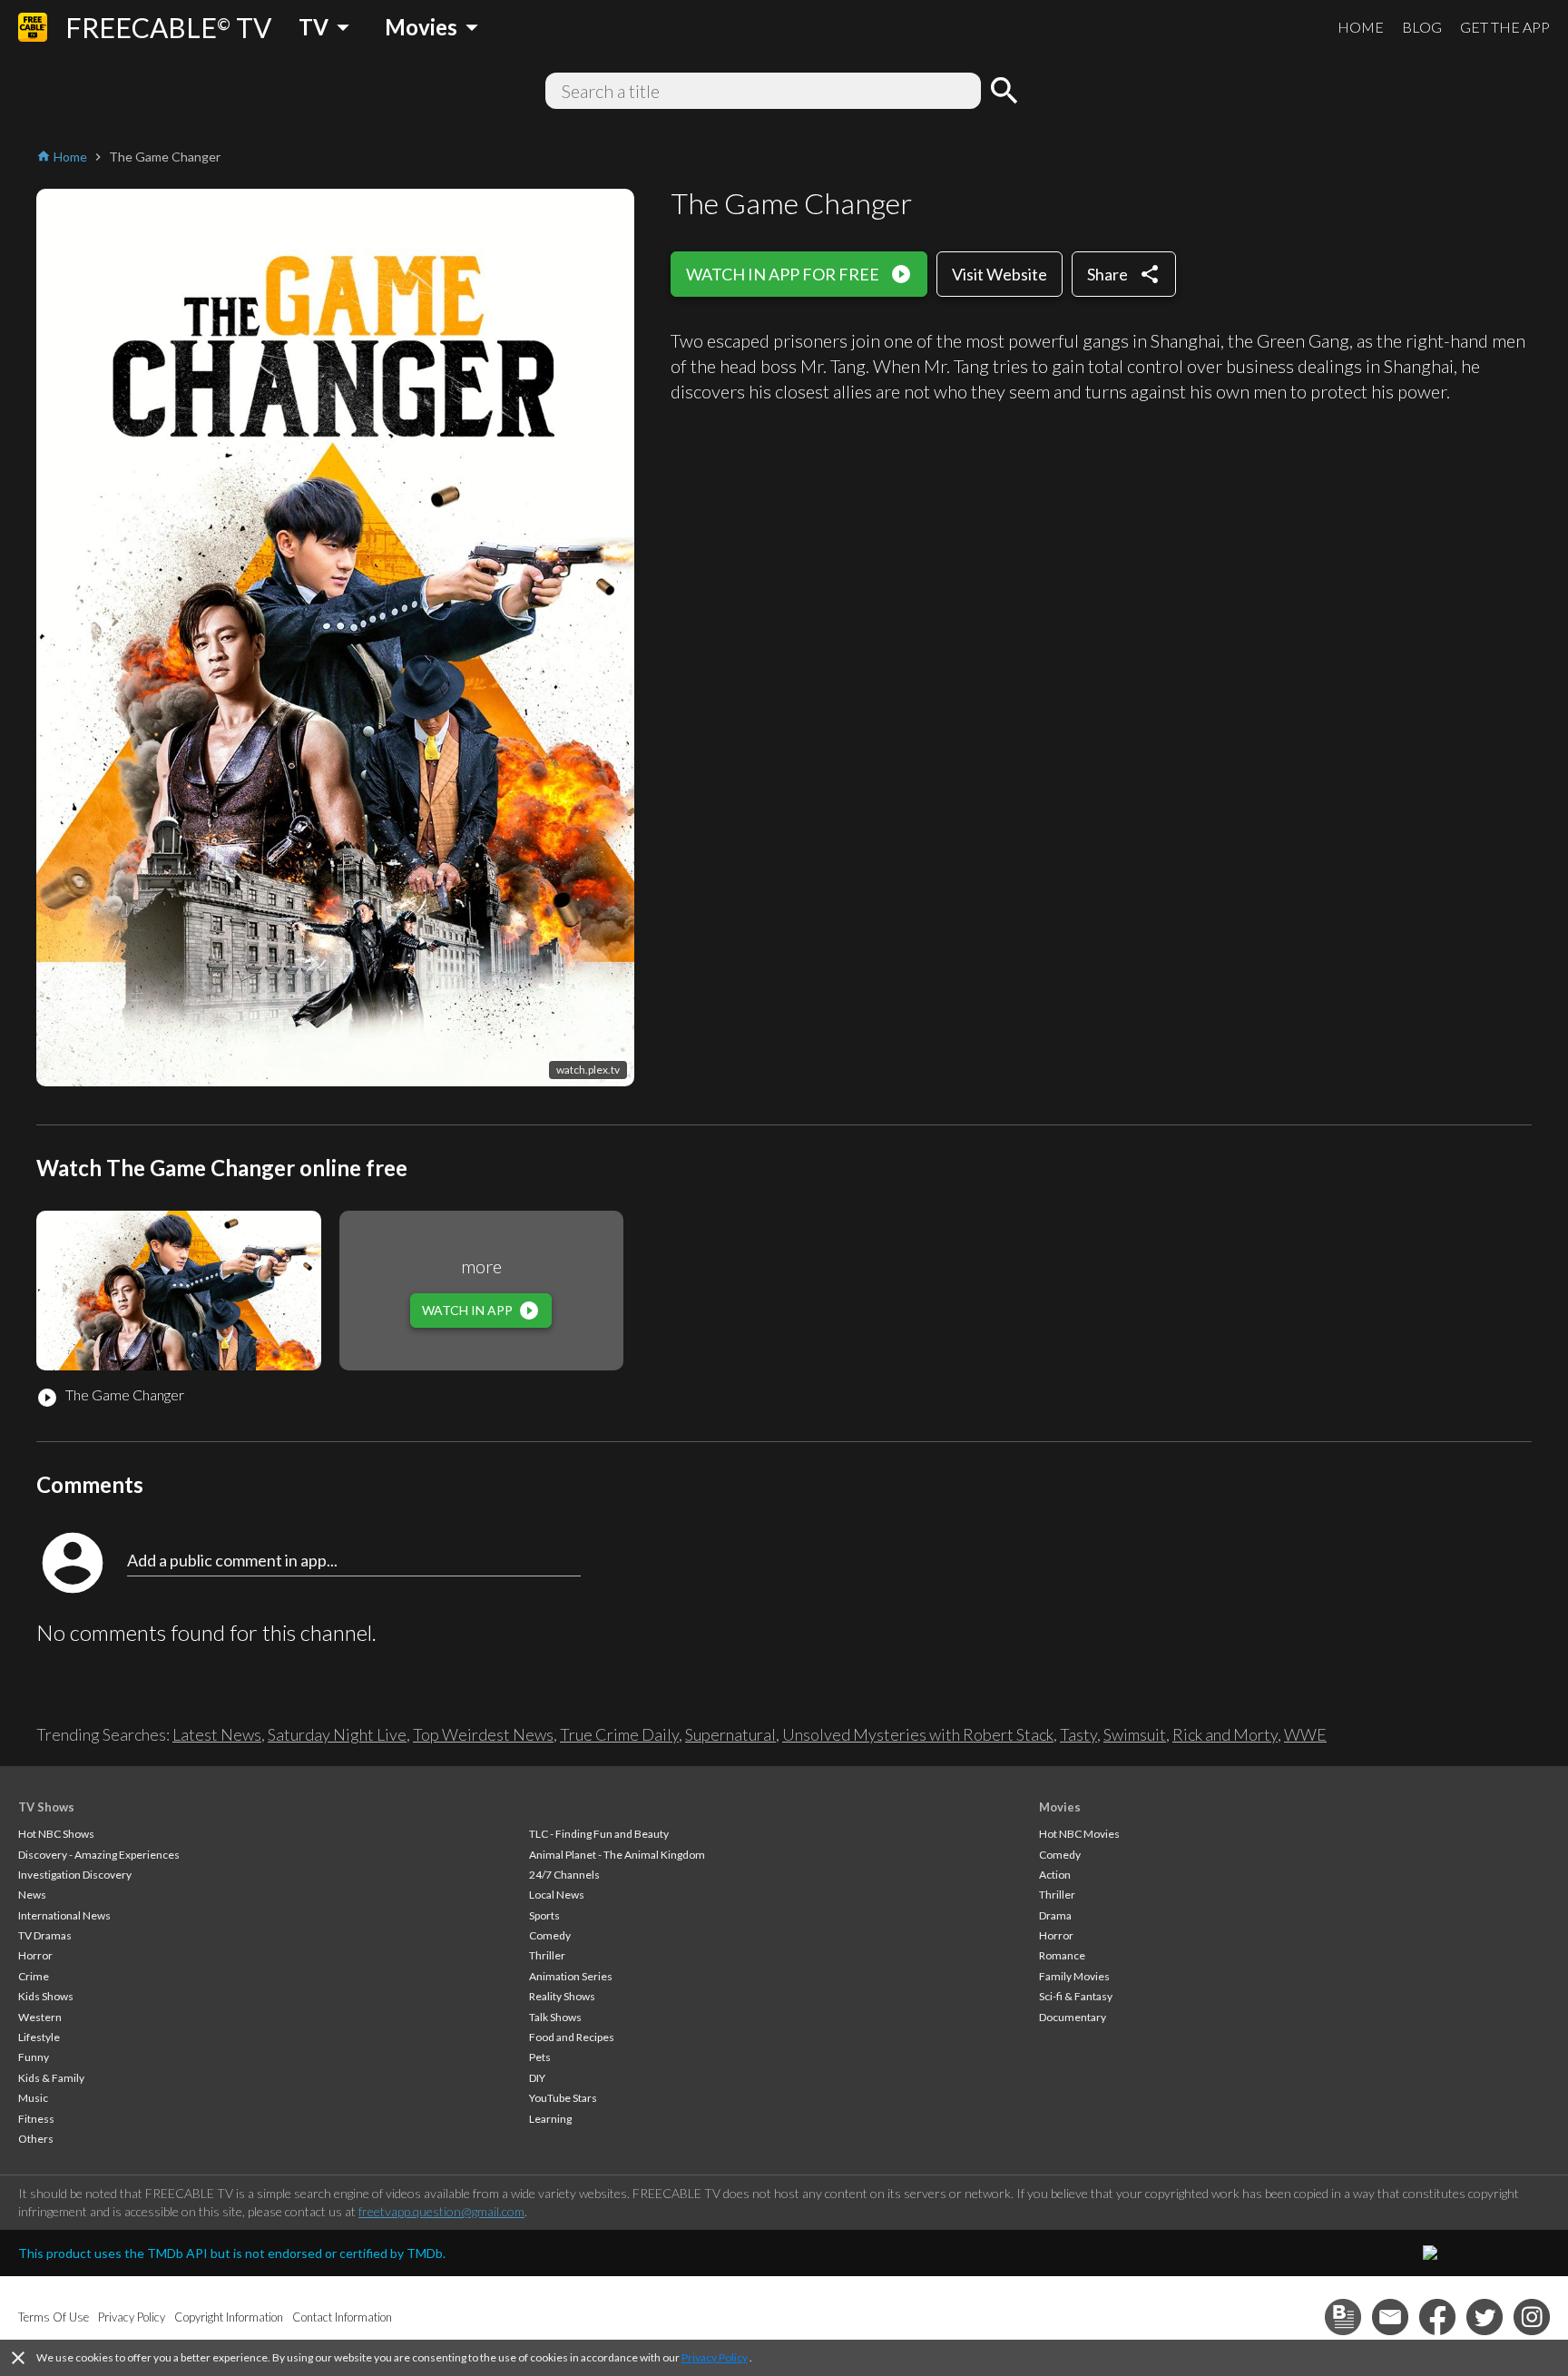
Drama (1055, 1915)
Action (1055, 1875)
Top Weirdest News (483, 1734)
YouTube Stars (563, 2098)
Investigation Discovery (75, 1875)
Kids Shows (46, 1996)
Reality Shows (562, 1996)
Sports (544, 1915)
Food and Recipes (572, 2037)
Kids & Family (51, 2078)
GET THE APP (1505, 27)
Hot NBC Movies (1079, 1834)
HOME (1361, 27)
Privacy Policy (715, 2357)
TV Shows (46, 1807)
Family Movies (1074, 1976)
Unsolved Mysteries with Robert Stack (918, 1734)
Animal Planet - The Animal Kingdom (617, 1855)
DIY (537, 2078)
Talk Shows (555, 2017)
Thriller (547, 1955)
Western (40, 2017)
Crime (34, 1976)
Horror (35, 1955)
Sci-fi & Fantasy (1076, 1996)
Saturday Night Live (337, 1734)
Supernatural (730, 1734)
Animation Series (571, 1976)
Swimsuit (1135, 1734)
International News (64, 1915)
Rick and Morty (1225, 1734)
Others (36, 2139)
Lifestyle (39, 2037)
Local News (557, 1895)
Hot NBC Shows (56, 1834)
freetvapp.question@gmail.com (441, 2211)
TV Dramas (45, 1935)
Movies (1060, 1807)
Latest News (217, 1734)
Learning (550, 2119)
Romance (1062, 1955)
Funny (34, 2057)
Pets (540, 2057)
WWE (1305, 1734)
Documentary (1073, 2017)
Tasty (1078, 1734)
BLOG (1422, 27)
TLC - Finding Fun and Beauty (599, 1834)
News (32, 1895)
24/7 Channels (564, 1875)
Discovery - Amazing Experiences (99, 1855)
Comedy (550, 1935)
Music (33, 2098)
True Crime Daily (619, 1734)
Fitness (36, 2119)
